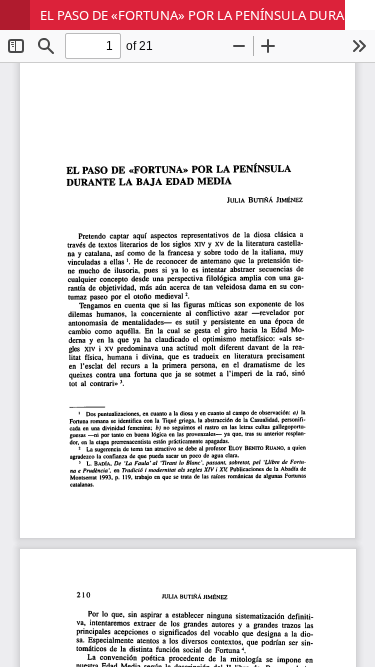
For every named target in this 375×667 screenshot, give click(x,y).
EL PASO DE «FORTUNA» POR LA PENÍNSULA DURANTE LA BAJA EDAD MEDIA (207, 15)
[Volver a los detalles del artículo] (15, 15)
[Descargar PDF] (360, 15)
